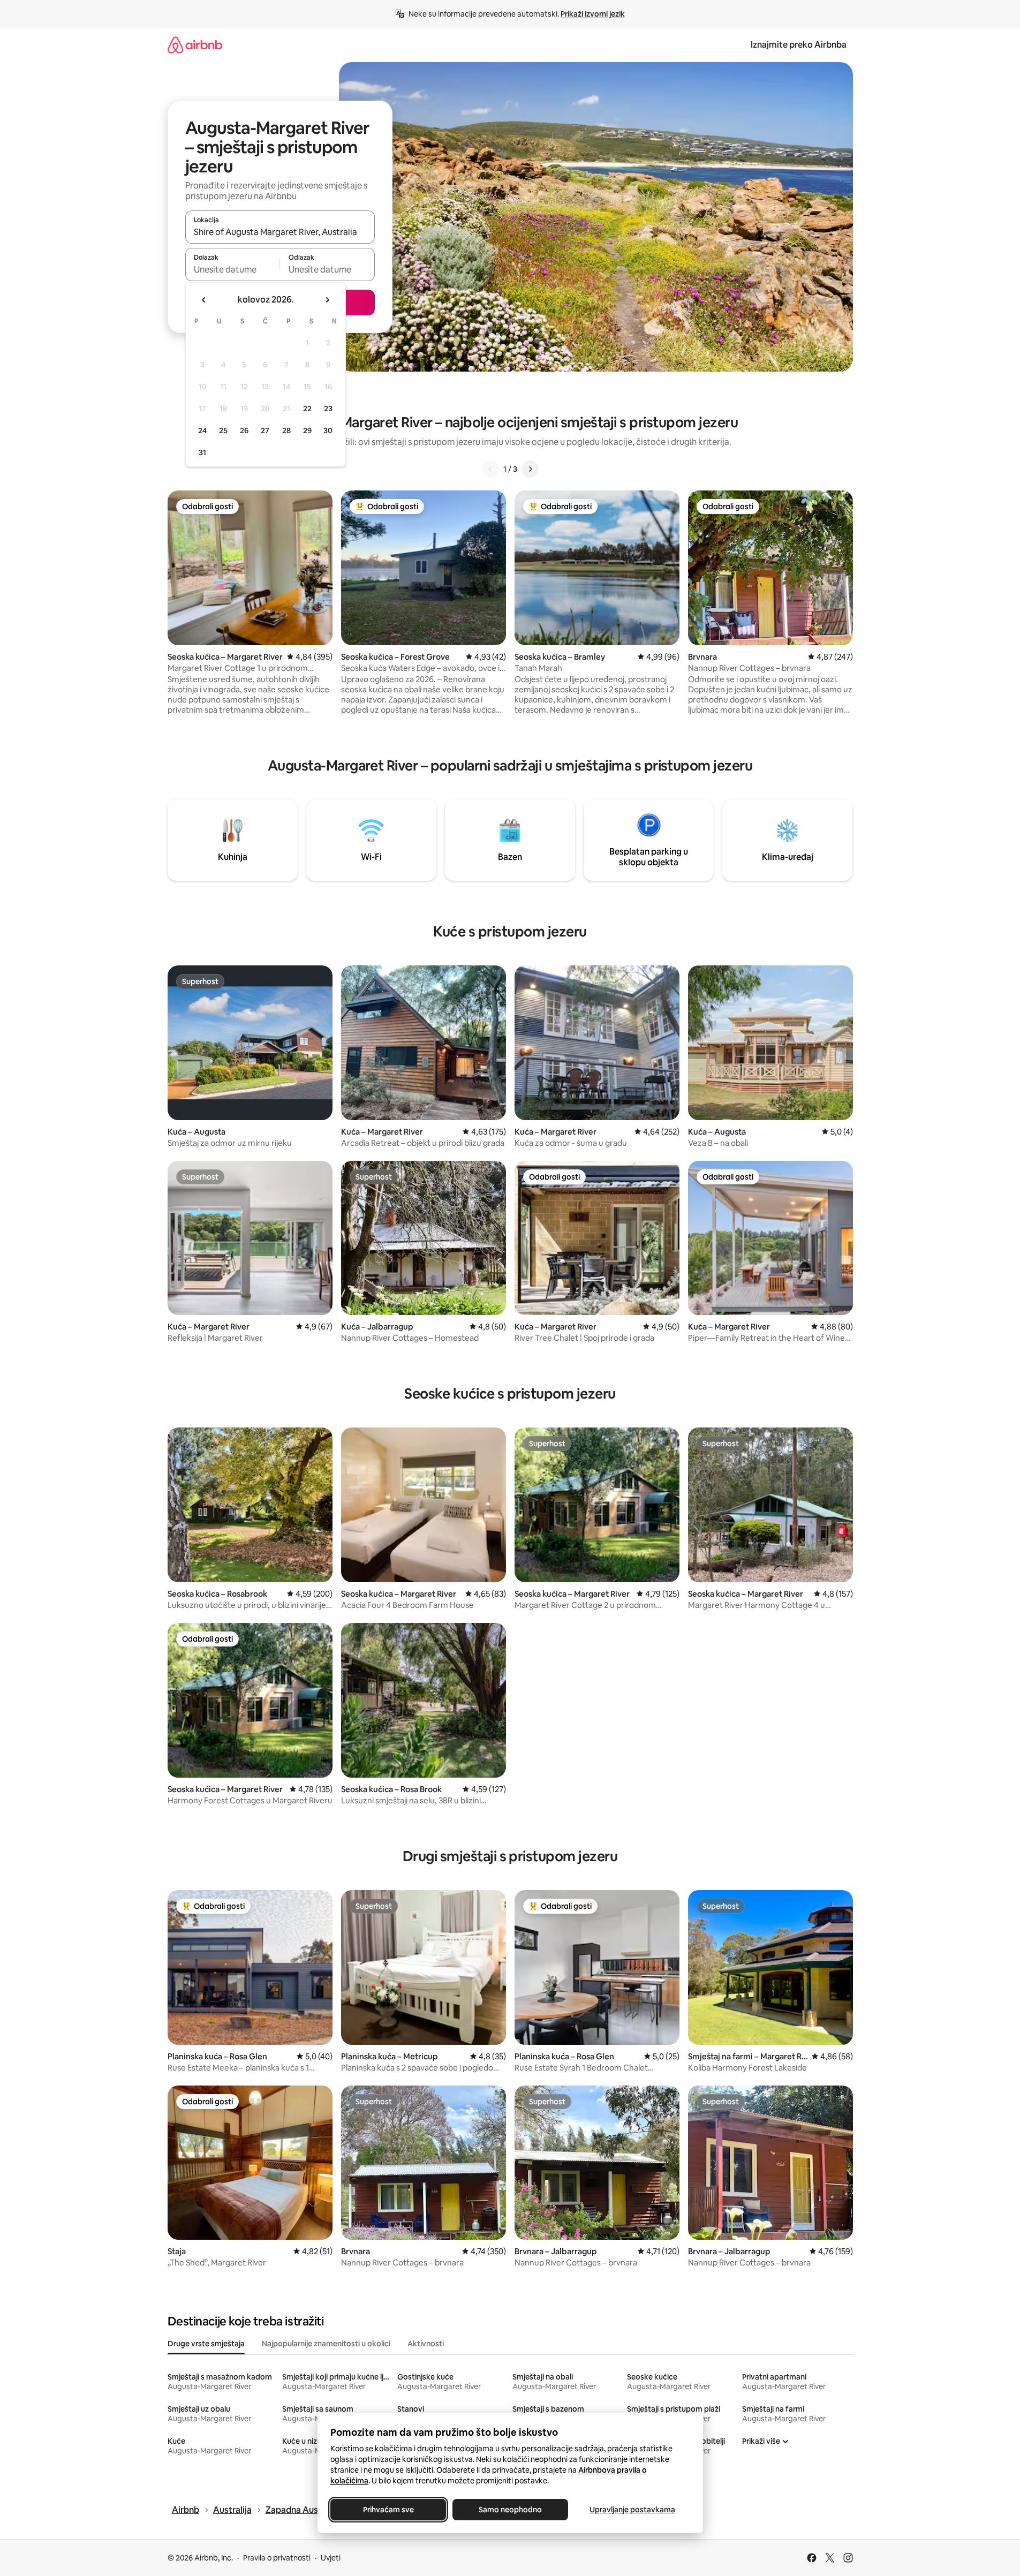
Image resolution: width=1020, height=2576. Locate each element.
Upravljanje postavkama (632, 2510)
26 (244, 430)
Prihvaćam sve (388, 2510)
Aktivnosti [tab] (426, 2344)
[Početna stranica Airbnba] (195, 45)
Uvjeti (331, 2558)
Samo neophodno (510, 2510)
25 (223, 430)
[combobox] (280, 232)
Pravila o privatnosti (277, 2558)
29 (307, 430)
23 (328, 409)
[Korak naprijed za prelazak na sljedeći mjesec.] (327, 300)
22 (307, 409)
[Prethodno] (490, 469)
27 (265, 430)
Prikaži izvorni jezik (593, 14)
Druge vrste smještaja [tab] (206, 2344)
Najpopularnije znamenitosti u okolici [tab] (326, 2344)
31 (202, 452)
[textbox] (233, 269)
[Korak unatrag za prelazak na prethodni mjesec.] (204, 300)
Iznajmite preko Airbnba (799, 45)
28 (286, 430)
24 (202, 430)
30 (328, 430)
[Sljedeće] (530, 469)
